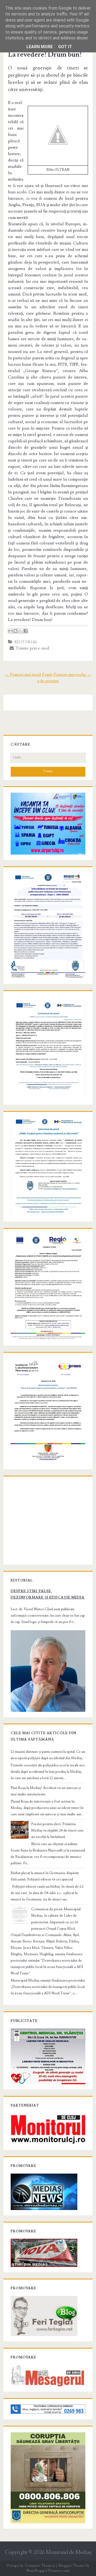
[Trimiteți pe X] (21, 631)
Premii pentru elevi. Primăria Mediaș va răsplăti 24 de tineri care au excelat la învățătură (57, 1830)
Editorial (26, 642)
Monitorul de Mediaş (69, 2552)
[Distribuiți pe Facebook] (26, 631)
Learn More (40, 47)
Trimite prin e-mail (32, 648)
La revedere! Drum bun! (45, 55)
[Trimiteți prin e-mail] (10, 631)
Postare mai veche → (72, 675)
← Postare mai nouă (23, 675)
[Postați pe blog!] (15, 631)
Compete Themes (40, 2566)
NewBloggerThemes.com (48, 2571)
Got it (65, 47)
